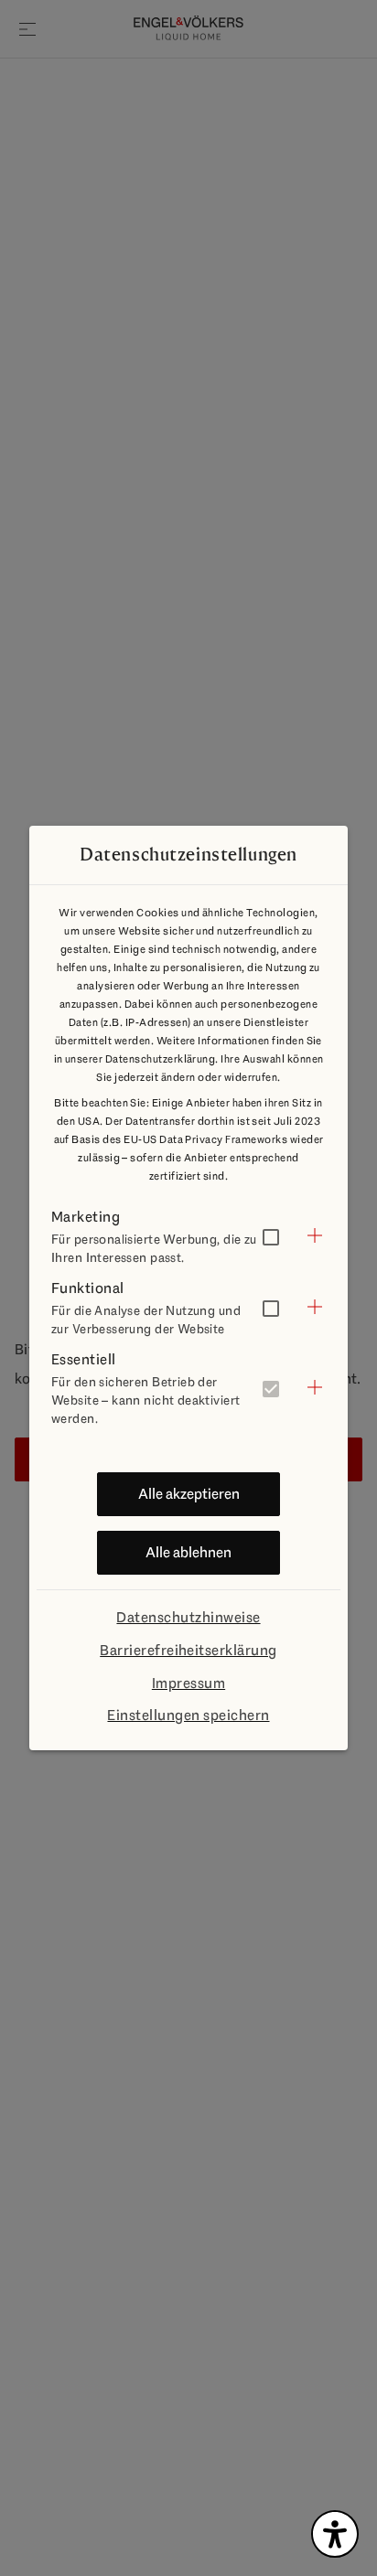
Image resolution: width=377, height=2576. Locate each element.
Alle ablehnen (188, 1552)
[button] (188, 1235)
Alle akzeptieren (189, 1494)
